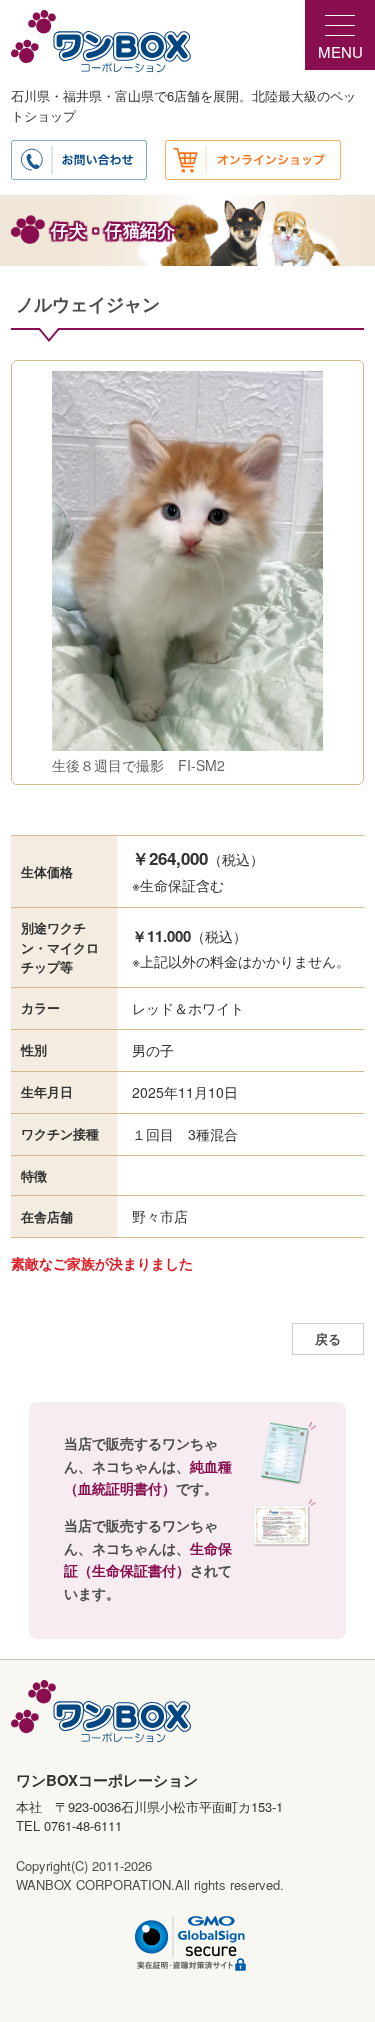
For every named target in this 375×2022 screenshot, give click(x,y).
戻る (328, 1339)
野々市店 (160, 1216)
